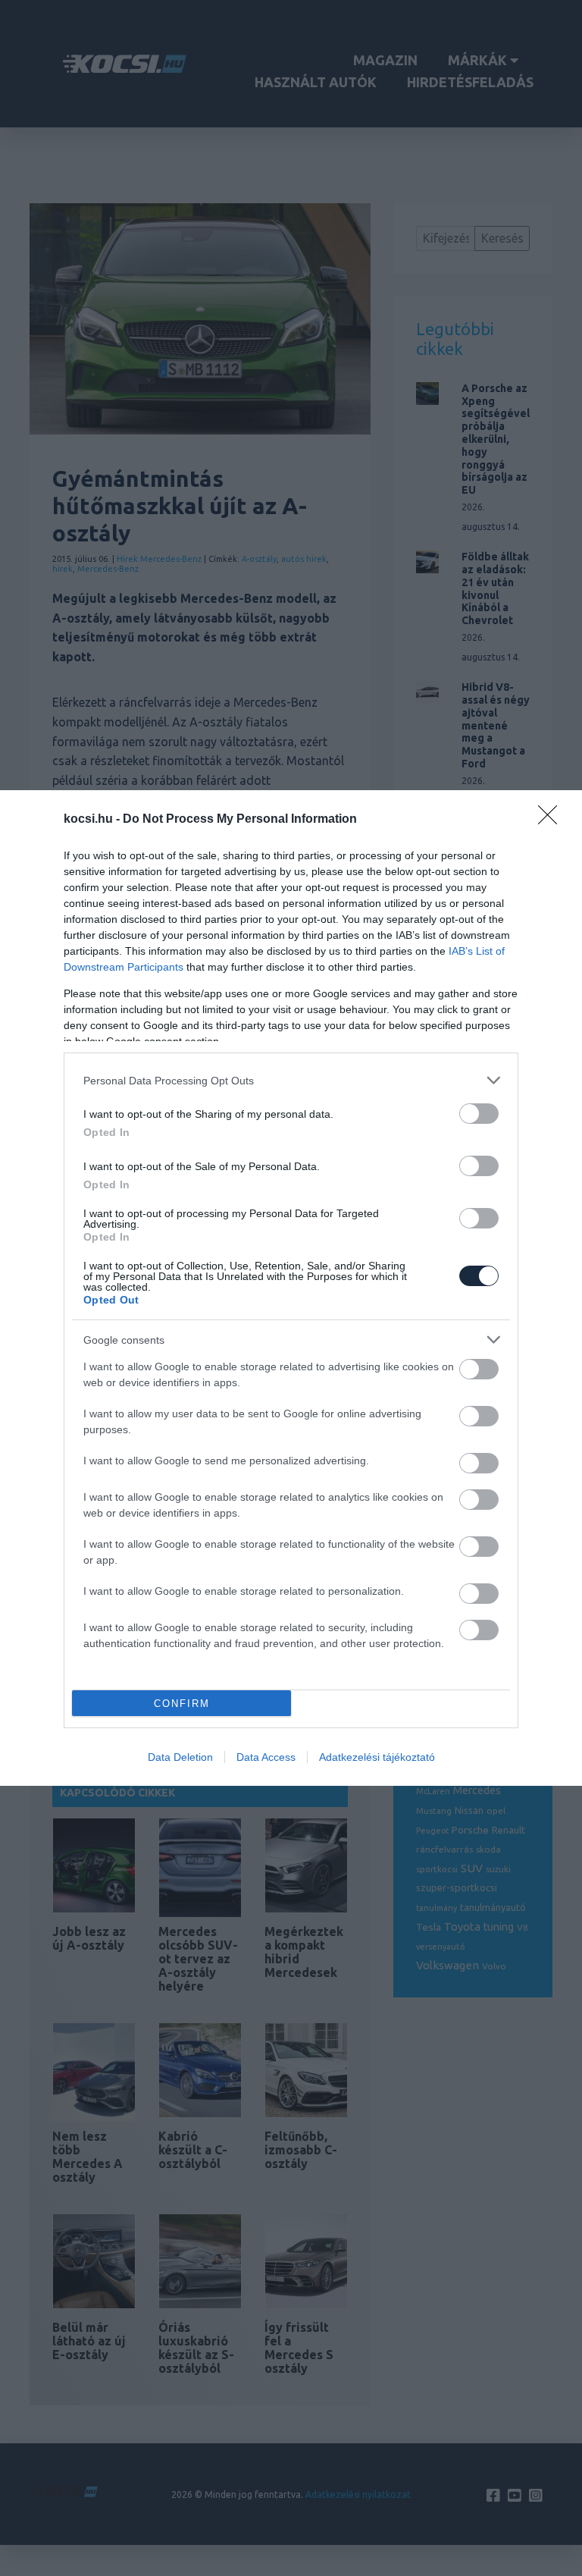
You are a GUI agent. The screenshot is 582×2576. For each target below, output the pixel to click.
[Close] (552, 820)
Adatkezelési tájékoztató (377, 1757)
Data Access (266, 1757)
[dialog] (291, 1288)
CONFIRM (182, 1704)
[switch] (479, 1114)
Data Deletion (180, 1757)
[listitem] (291, 1080)
